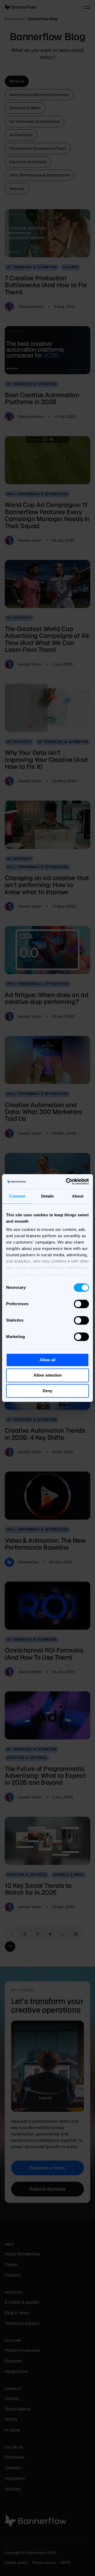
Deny (47, 1391)
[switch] (81, 1304)
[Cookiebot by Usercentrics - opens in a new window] (67, 1181)
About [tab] (78, 1196)
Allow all (47, 1360)
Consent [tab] (17, 1196)
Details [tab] (48, 1196)
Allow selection (48, 1375)
